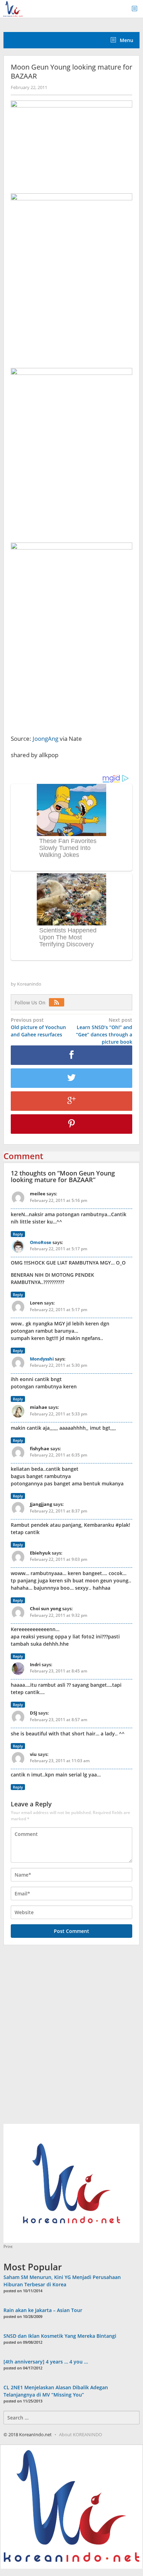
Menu (126, 40)
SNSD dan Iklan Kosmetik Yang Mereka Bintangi (60, 2336)
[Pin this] (71, 1124)
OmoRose (41, 1242)
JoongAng (45, 739)
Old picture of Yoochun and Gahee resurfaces (38, 1027)
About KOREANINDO (81, 2434)
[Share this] (71, 1055)
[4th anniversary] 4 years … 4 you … (46, 2362)
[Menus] (137, 9)
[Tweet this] (71, 1078)
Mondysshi (42, 1359)
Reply (18, 1234)
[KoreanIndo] (13, 8)
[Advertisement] (71, 2038)
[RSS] (58, 1002)
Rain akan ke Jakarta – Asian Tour (43, 2310)
